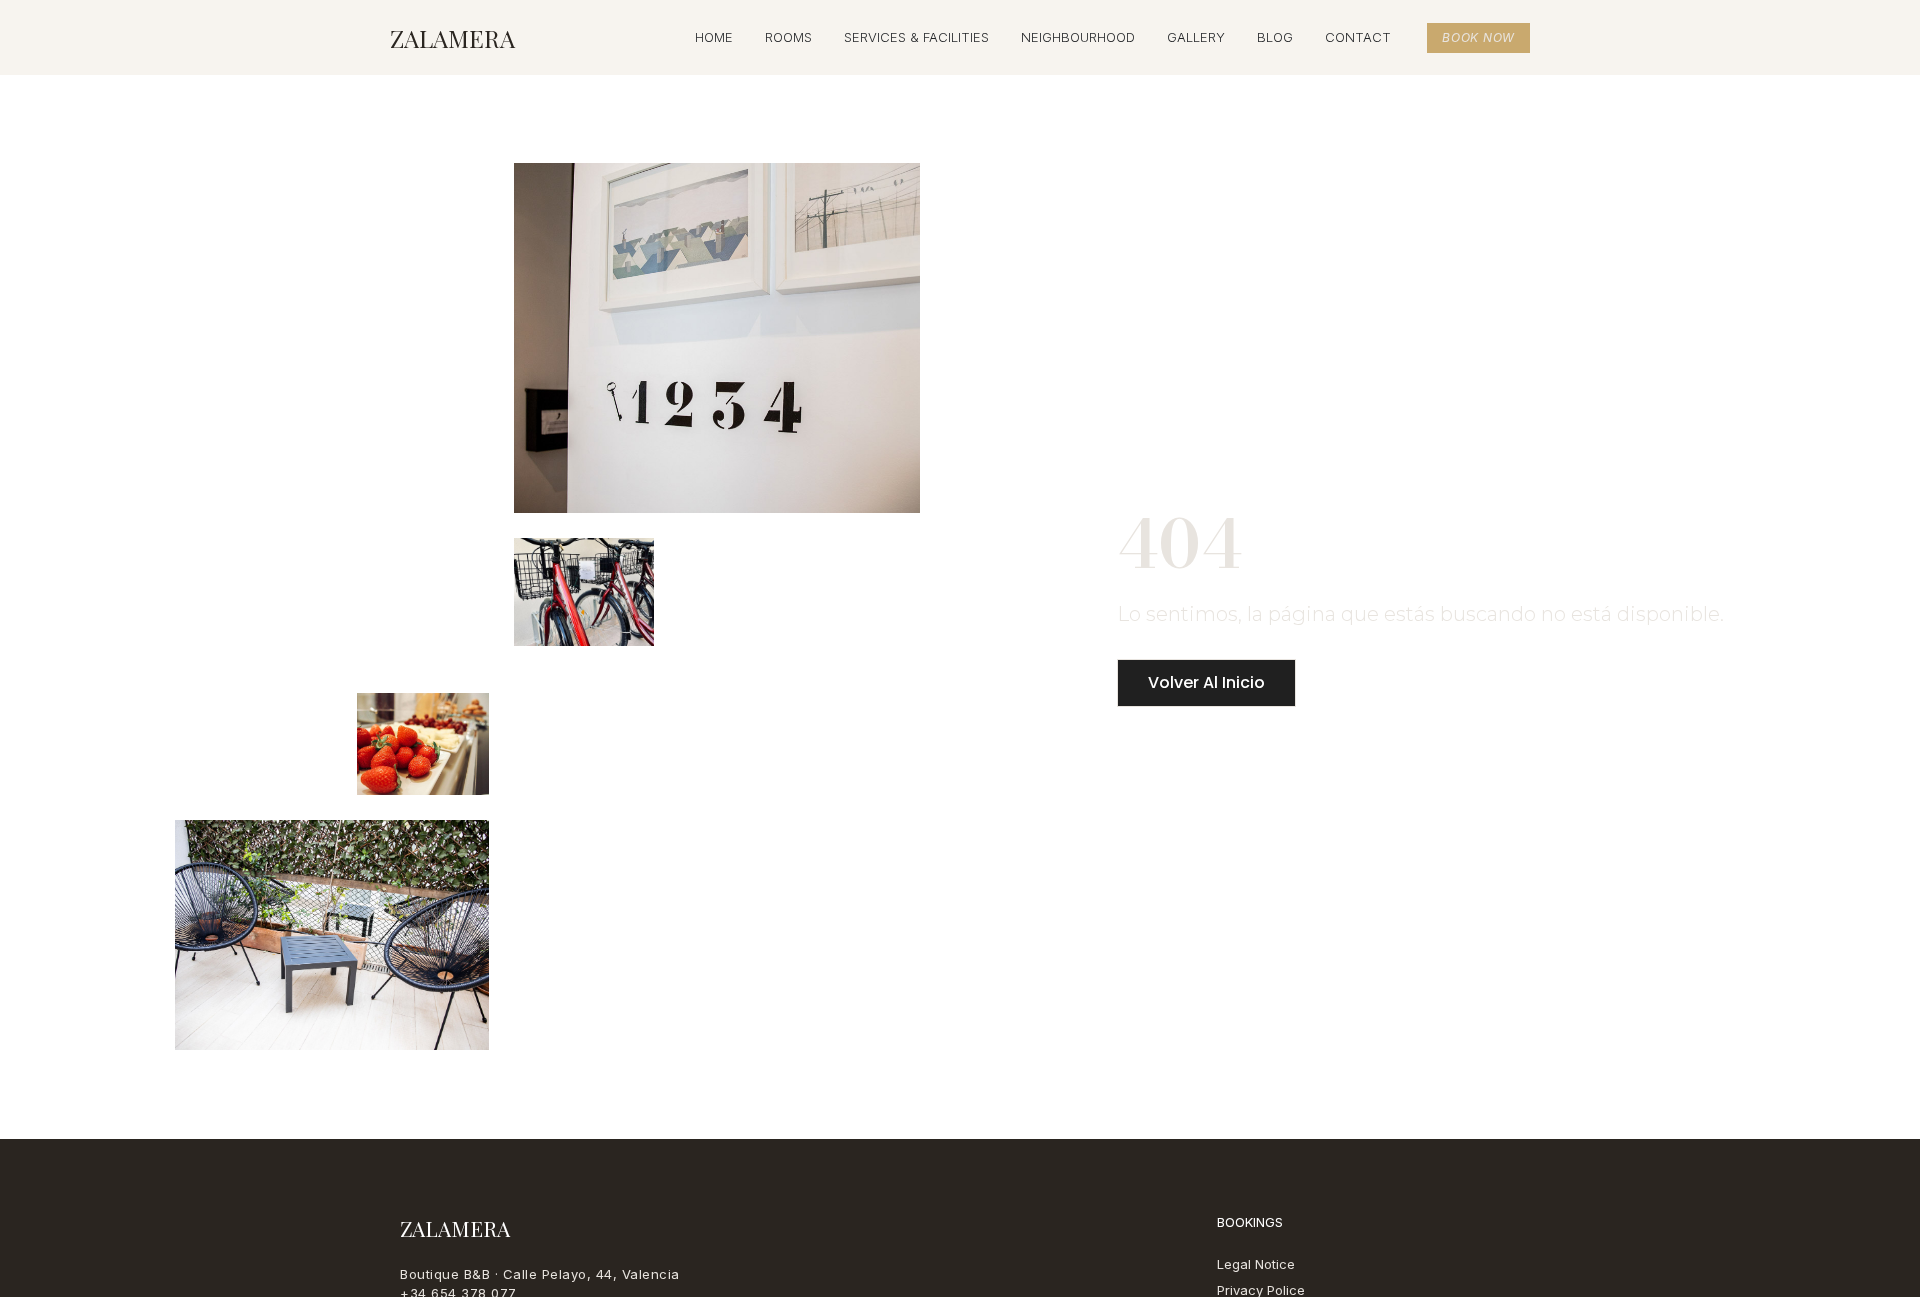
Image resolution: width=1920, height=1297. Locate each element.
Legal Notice (1256, 1264)
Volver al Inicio (1206, 682)
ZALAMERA (452, 38)
